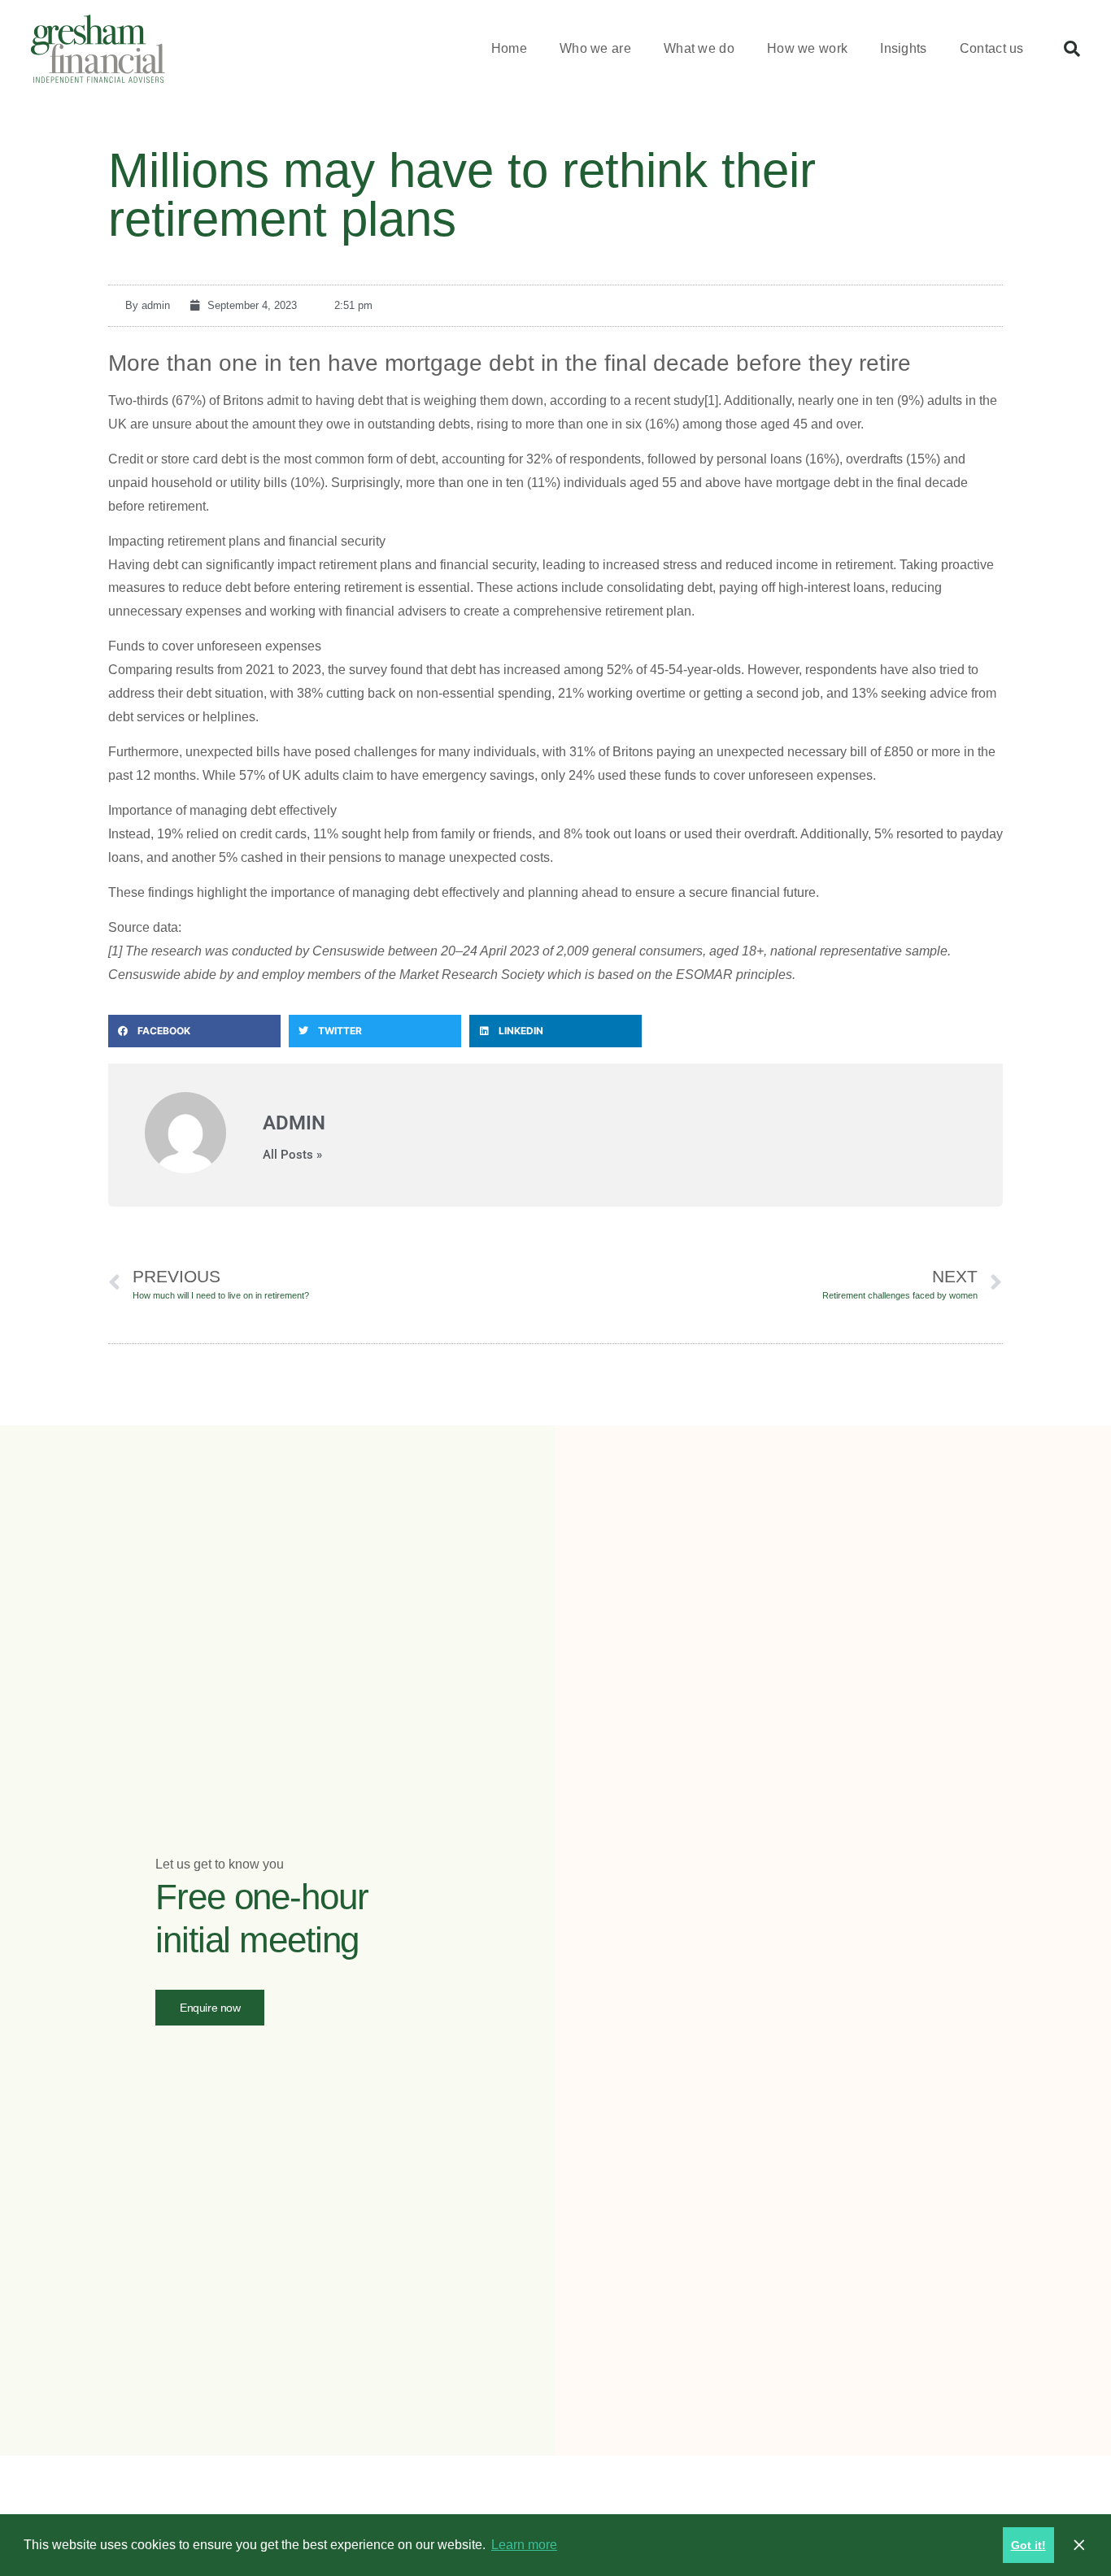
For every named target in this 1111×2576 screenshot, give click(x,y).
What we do (699, 48)
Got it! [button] (1028, 2545)
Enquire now (210, 2008)
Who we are (595, 48)
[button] (1072, 49)
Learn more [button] (524, 2545)
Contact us (992, 48)
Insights (903, 48)
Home (509, 48)
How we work (807, 48)
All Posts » (292, 1155)
